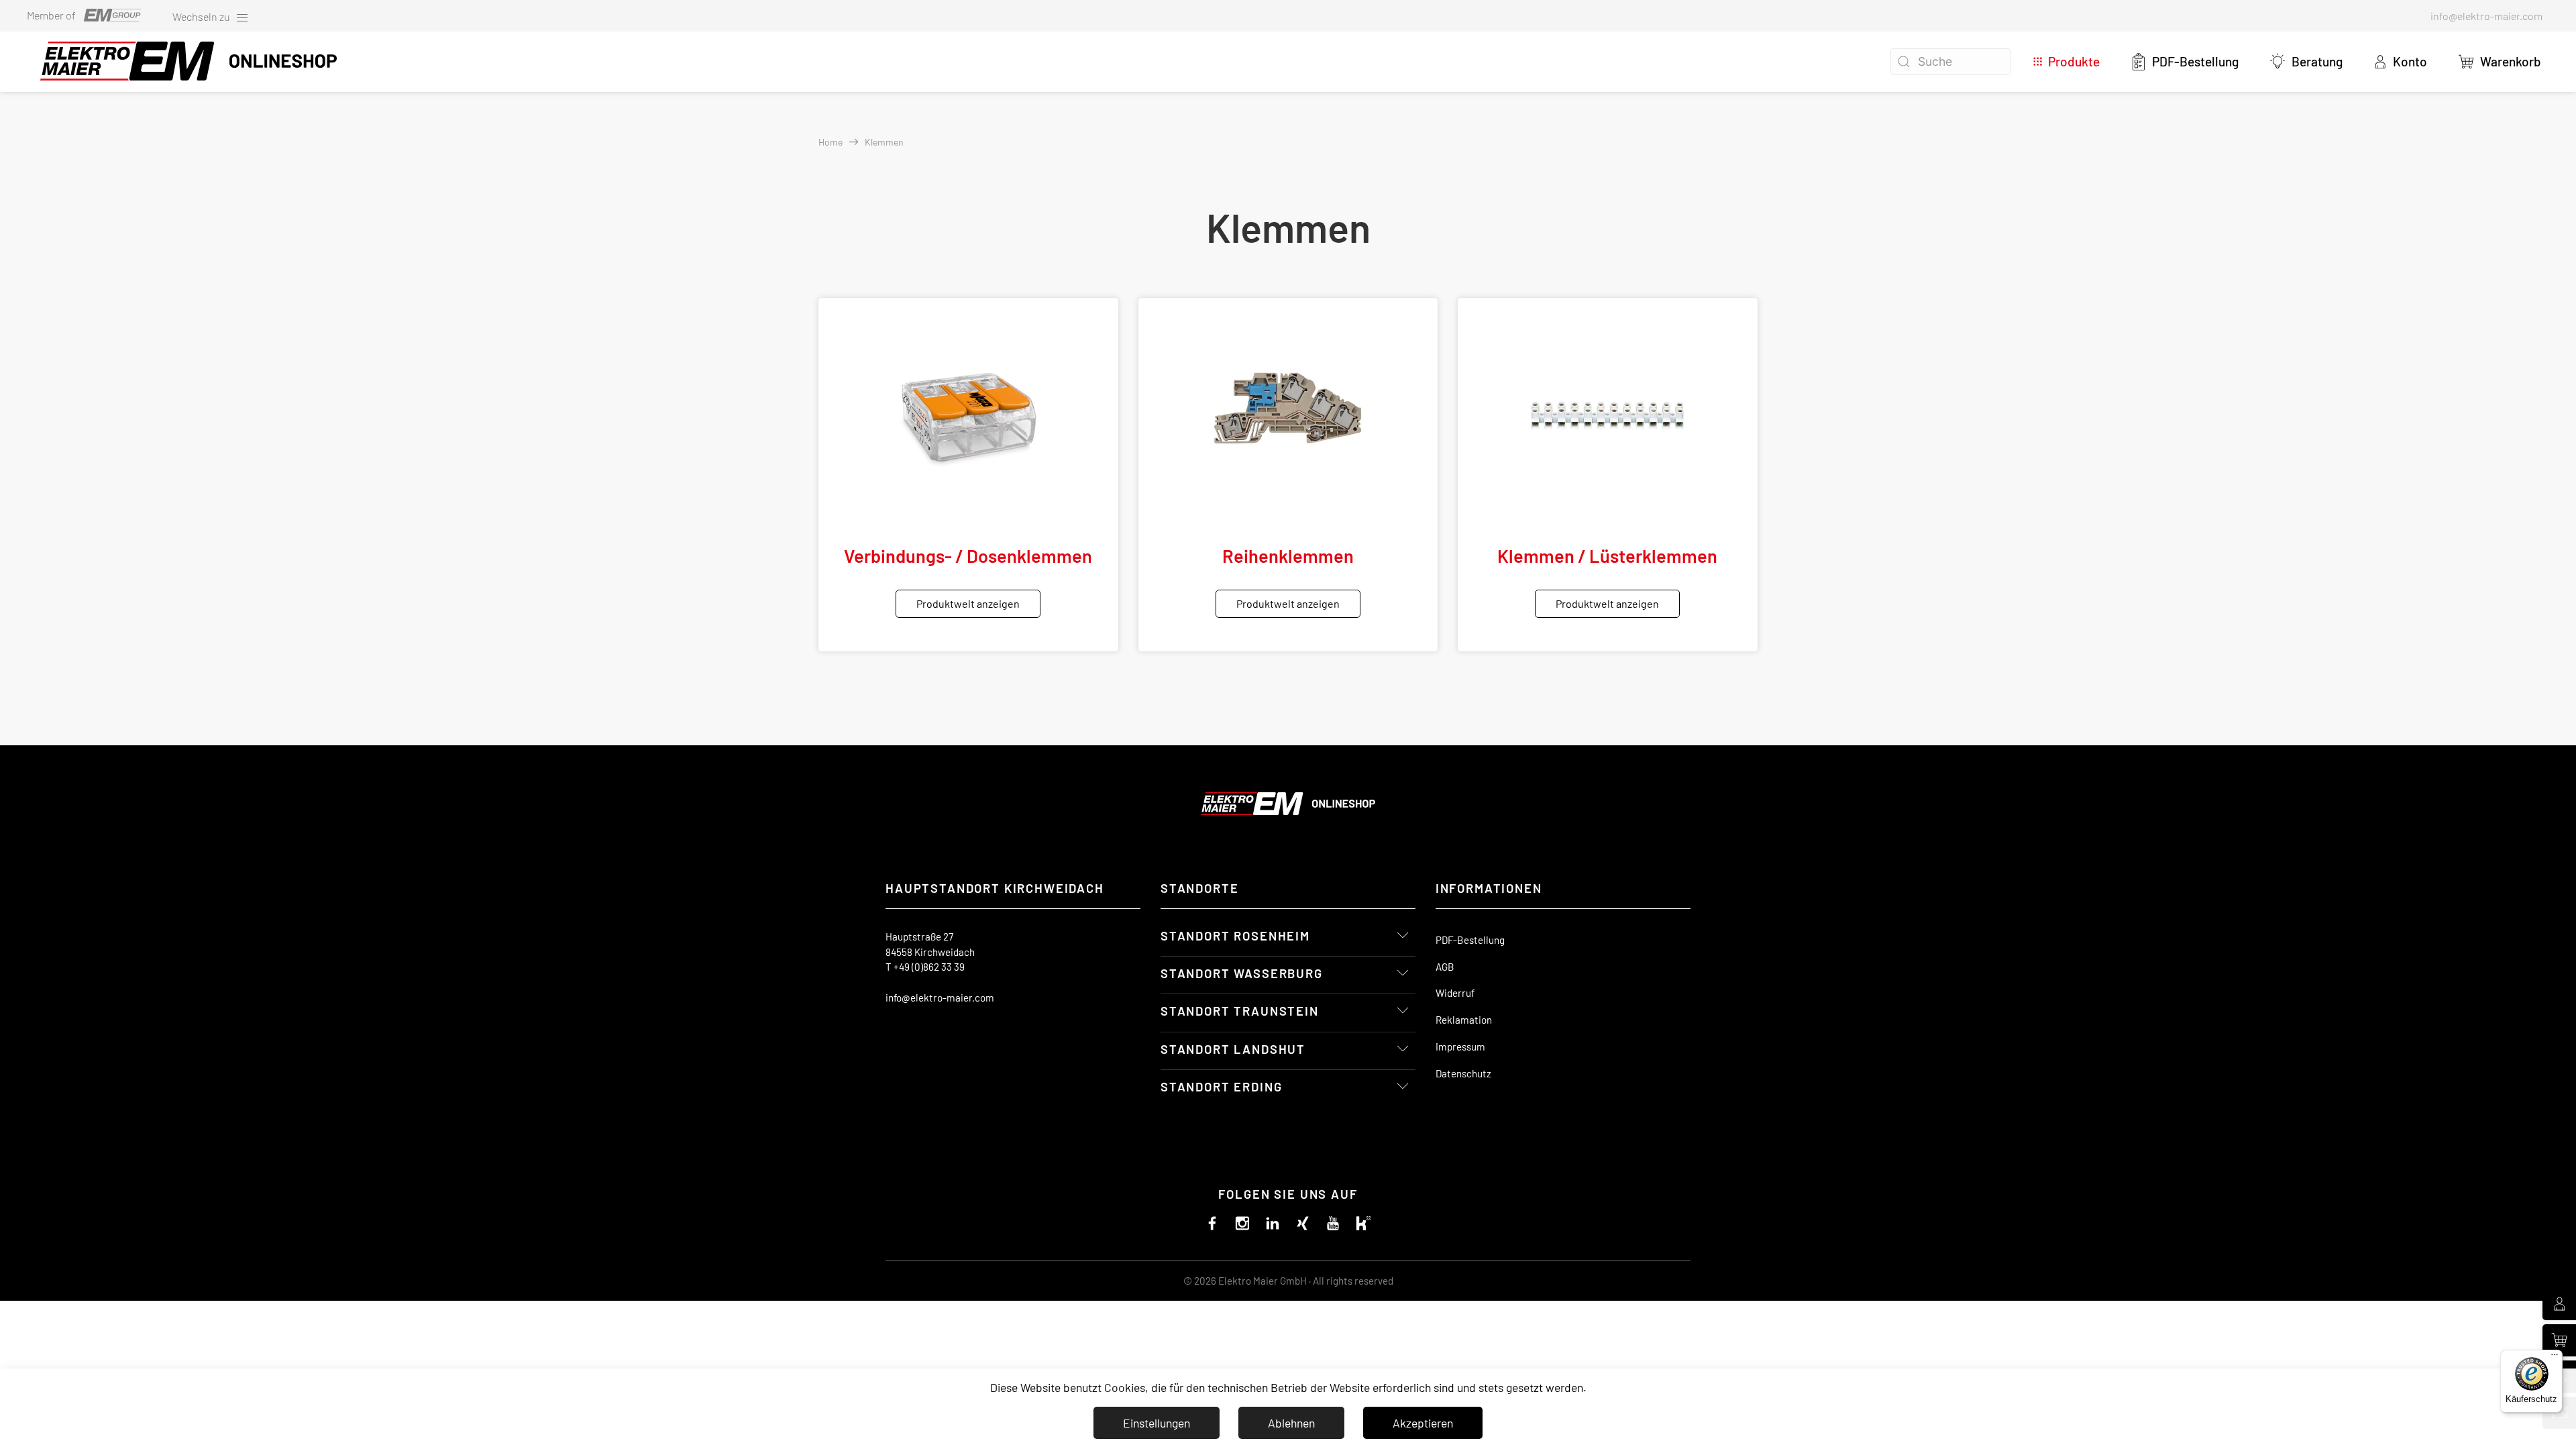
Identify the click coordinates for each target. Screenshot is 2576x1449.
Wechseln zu (202, 16)
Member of (51, 15)
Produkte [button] (2074, 61)
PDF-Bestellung (2195, 61)
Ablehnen (1291, 1423)
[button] (2499, 62)
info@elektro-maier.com (940, 998)
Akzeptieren (1423, 1423)
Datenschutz (1463, 1073)
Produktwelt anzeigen (968, 603)
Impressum (1460, 1046)
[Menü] (2555, 1358)
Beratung (2317, 61)
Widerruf (1455, 993)
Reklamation (1464, 1020)
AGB (1445, 967)
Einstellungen (1157, 1423)
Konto (2410, 61)
